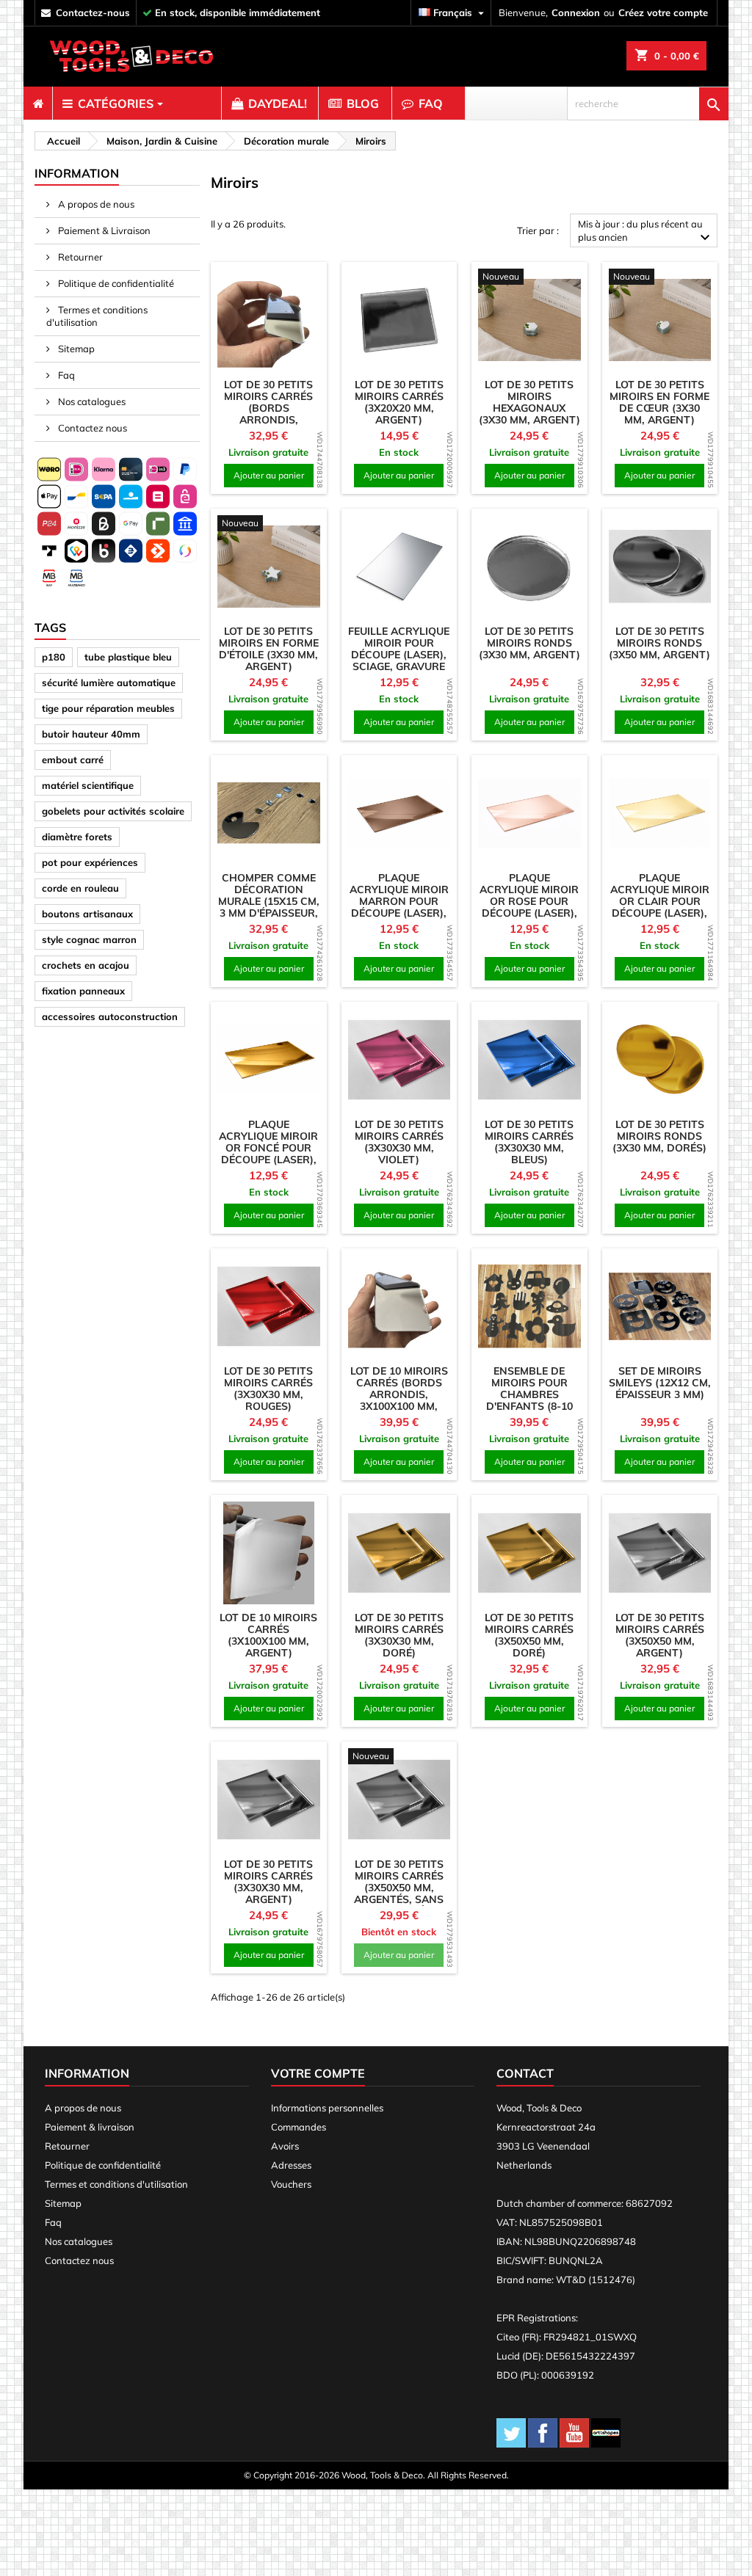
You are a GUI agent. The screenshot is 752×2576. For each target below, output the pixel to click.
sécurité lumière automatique (109, 683)
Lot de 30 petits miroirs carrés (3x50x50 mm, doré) (529, 1635)
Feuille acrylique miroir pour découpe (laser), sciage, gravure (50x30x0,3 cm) (399, 655)
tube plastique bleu (128, 657)
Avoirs (285, 2146)
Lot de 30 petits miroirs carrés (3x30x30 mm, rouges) (268, 1389)
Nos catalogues (91, 401)
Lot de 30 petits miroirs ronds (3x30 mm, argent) (529, 643)
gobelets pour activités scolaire (113, 811)
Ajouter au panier (269, 475)
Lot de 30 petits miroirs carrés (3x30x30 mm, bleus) (529, 1142)
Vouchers (291, 2184)
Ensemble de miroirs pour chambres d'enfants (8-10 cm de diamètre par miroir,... (529, 1400)
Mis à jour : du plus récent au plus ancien (646, 232)
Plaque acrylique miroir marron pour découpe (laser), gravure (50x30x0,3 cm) (399, 907)
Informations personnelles (327, 2108)
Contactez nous (91, 428)
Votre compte (318, 2073)
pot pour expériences (90, 862)
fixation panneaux (83, 991)
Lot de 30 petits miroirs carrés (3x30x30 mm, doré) (399, 1635)
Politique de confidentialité (115, 283)
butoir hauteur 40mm (91, 734)
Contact (525, 2073)
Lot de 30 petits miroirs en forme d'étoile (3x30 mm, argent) (269, 649)
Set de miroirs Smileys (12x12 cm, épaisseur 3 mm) (660, 1383)
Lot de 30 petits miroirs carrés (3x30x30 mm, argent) (268, 1882)
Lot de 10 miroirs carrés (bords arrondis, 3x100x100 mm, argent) (399, 1394)
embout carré (73, 760)
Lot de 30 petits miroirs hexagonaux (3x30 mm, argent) (529, 402)
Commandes (299, 2127)
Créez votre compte (663, 12)
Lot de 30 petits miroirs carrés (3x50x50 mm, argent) (660, 1635)
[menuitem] (38, 103)
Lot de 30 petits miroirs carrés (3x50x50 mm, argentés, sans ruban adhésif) (399, 1888)
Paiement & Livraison (103, 230)
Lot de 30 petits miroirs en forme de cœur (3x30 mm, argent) (659, 402)
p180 (54, 657)
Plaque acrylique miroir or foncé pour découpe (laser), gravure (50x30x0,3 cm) (268, 1154)
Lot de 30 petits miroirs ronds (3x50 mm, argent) (659, 643)
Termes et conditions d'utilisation (97, 316)
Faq (65, 375)
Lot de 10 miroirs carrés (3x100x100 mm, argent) (268, 1635)
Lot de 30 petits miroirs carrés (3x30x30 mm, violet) (399, 1142)
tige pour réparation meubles (108, 708)
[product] (269, 320)
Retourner (79, 257)
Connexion (576, 12)
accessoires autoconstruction (110, 1016)
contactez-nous (93, 12)
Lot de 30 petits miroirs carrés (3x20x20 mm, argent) (399, 402)
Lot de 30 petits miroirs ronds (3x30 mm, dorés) (659, 1136)
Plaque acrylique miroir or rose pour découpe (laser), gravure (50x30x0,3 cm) (529, 907)
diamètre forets (77, 837)
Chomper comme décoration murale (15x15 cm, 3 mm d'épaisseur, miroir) (269, 901)
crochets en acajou (86, 965)
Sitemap (75, 349)
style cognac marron (89, 939)
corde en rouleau (80, 888)
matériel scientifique (88, 785)
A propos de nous (95, 204)
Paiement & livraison (90, 2127)
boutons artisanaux (87, 914)
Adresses (291, 2165)
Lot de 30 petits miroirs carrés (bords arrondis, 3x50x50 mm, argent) (268, 414)
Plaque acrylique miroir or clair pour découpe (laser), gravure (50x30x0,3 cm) (660, 907)
